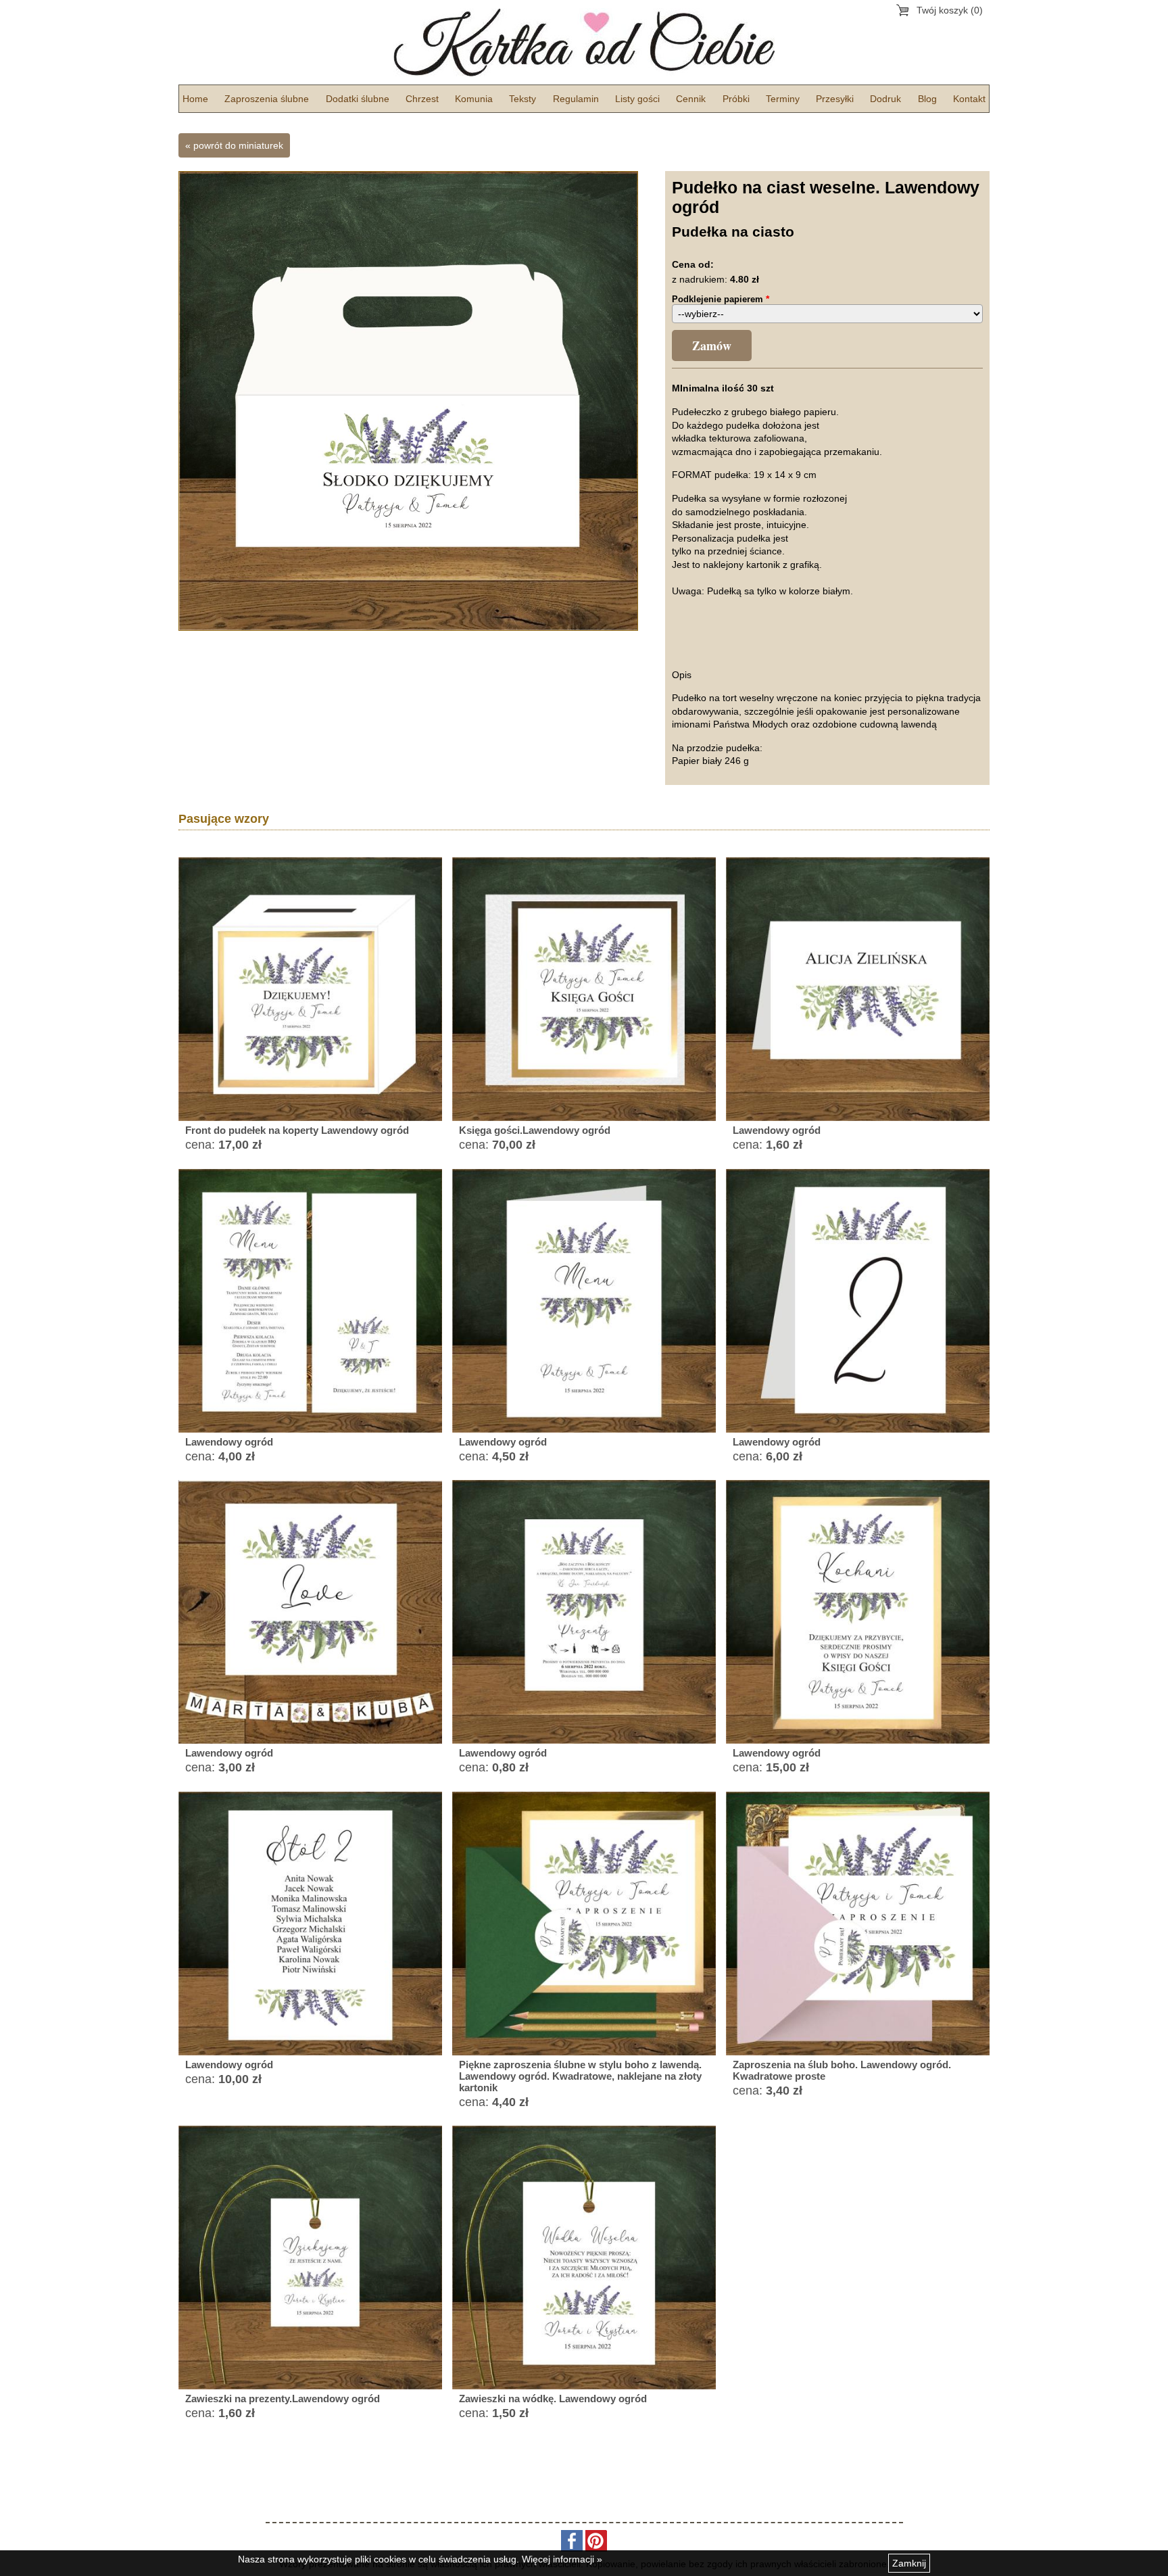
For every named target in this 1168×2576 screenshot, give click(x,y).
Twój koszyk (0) (950, 10)
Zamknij (909, 2563)
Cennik (691, 99)
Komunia (474, 99)
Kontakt (969, 99)
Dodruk (885, 99)
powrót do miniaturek (238, 145)
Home (195, 99)
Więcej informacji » (562, 2559)
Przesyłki (835, 99)
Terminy (783, 99)
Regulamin (576, 99)
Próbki (736, 99)
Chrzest (422, 99)
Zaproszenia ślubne (267, 99)
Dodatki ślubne (358, 99)
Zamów (712, 345)
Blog (927, 99)
